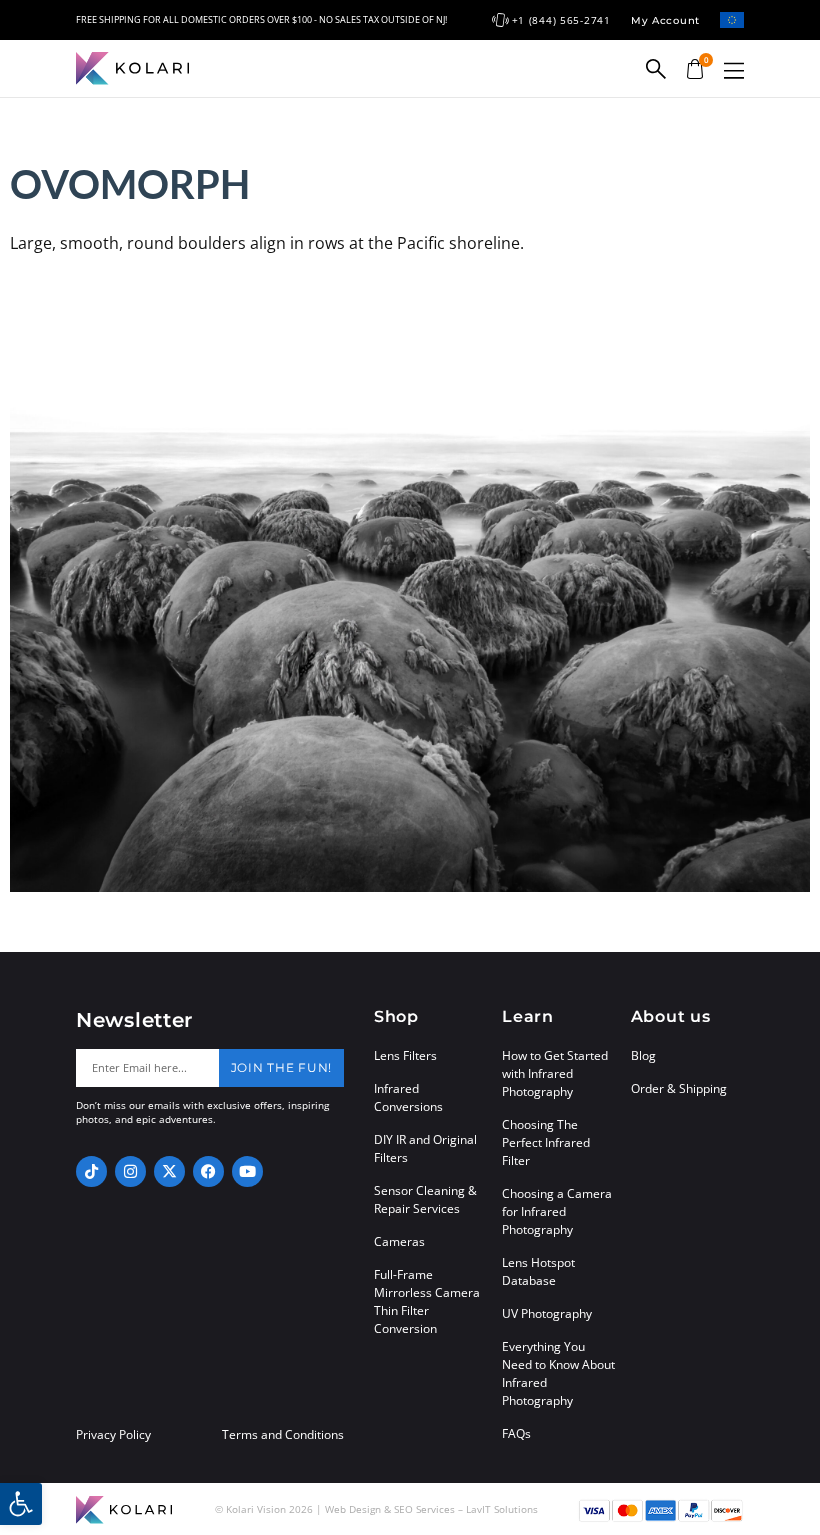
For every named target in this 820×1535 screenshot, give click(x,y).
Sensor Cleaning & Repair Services (425, 1199)
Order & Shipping (679, 1088)
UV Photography (547, 1313)
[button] (734, 70)
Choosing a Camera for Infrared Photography (557, 1211)
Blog (643, 1055)
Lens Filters (405, 1055)
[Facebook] (208, 1171)
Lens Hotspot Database (538, 1271)
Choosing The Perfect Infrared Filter (546, 1142)
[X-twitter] (169, 1171)
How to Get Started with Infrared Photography (555, 1073)
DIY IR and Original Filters (425, 1148)
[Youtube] (247, 1171)
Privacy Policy (113, 1435)
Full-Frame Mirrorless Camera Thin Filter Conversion (427, 1301)
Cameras (399, 1241)
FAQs (516, 1433)
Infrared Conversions (408, 1097)
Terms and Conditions (283, 1435)
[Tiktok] (91, 1171)
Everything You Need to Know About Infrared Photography (558, 1373)
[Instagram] (130, 1171)
